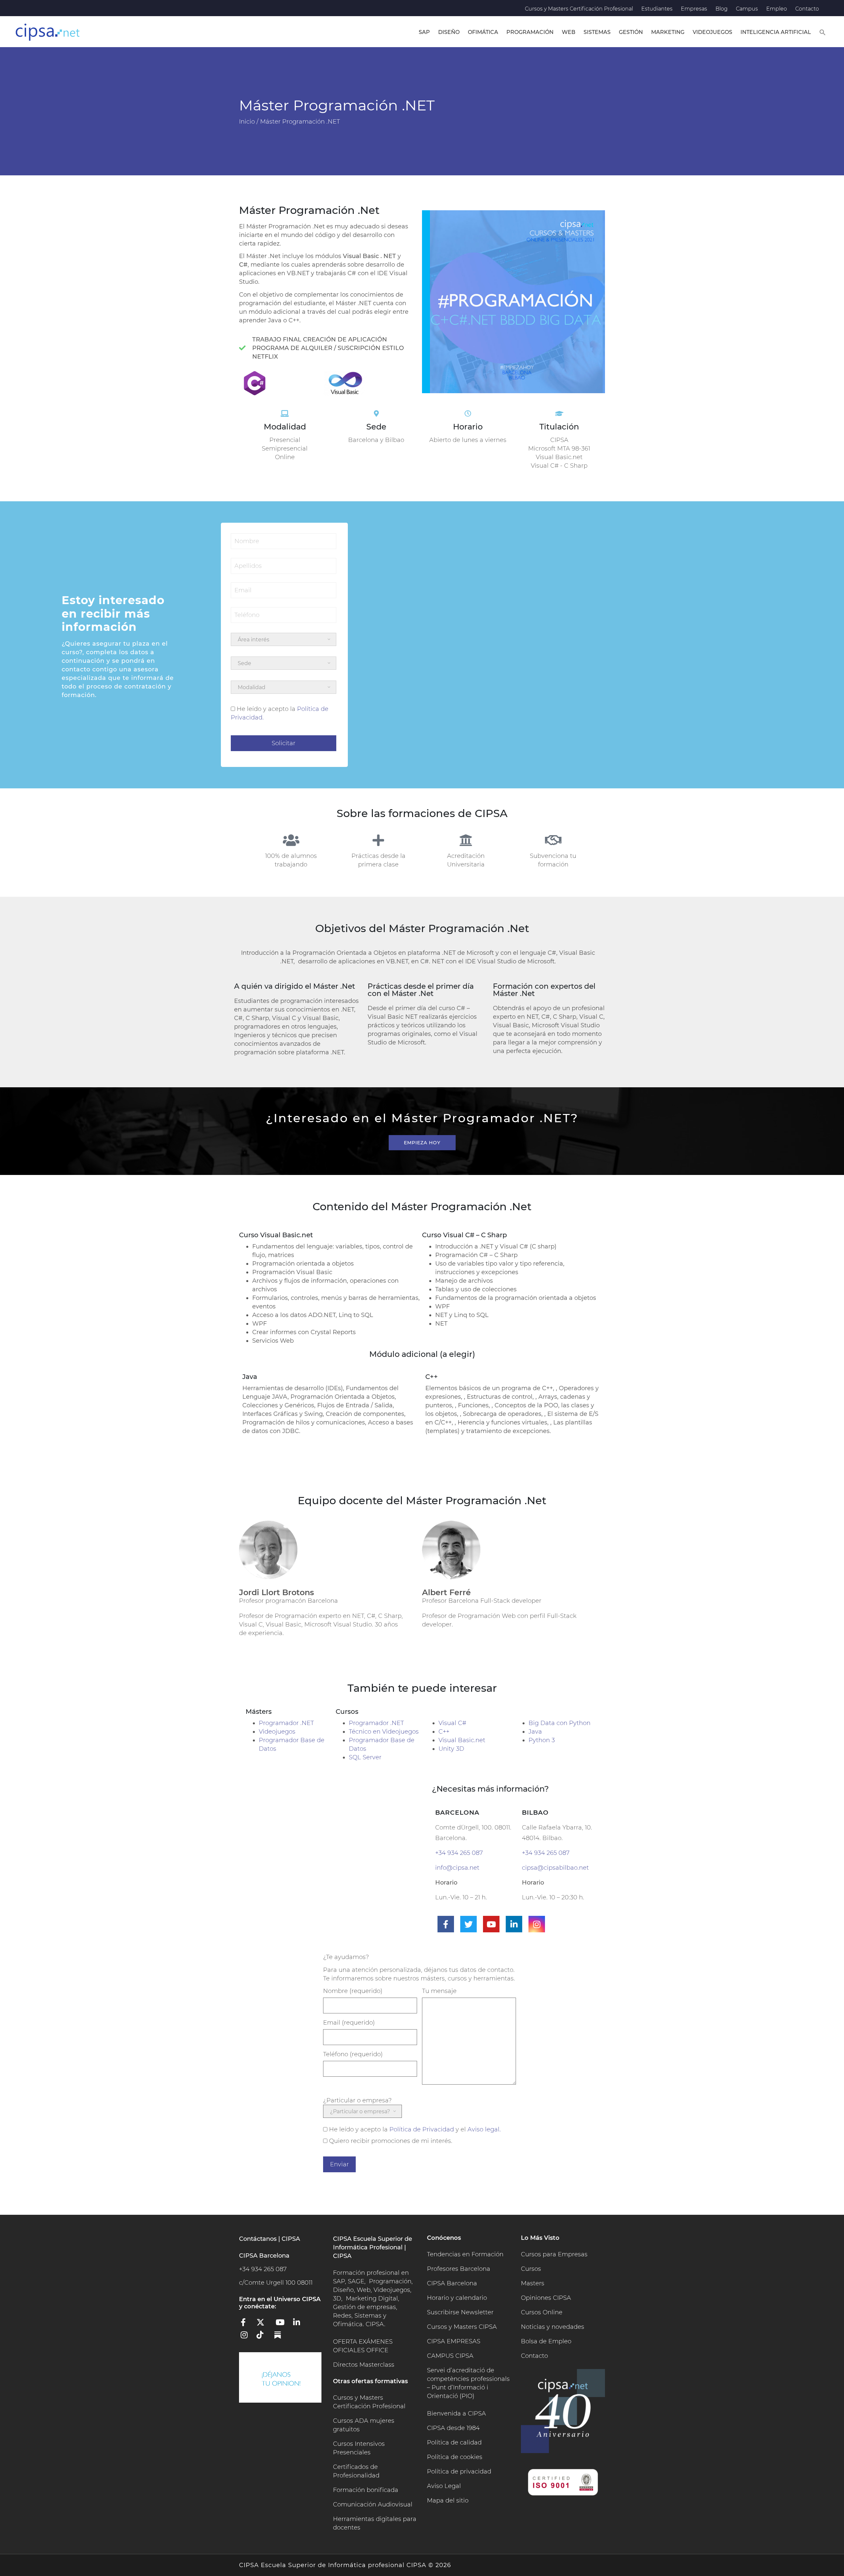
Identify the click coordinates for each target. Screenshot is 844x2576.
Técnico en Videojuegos (384, 1732)
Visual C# (452, 1723)
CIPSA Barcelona (452, 2283)
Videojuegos (712, 32)
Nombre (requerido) (353, 1991)
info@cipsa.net (457, 1868)
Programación (530, 32)
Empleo (777, 9)
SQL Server (365, 1757)
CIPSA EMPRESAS (454, 2341)
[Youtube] (491, 1924)
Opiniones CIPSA (546, 2298)
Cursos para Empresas (554, 2254)
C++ (444, 1732)
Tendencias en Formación (465, 2254)
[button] (823, 32)
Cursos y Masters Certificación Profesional (579, 9)
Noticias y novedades (553, 2327)
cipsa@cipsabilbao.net (555, 1868)
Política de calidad (454, 2443)
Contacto (807, 9)
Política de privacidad (459, 2472)
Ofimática (483, 32)
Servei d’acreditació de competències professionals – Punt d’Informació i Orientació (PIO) (468, 2383)
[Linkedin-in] (514, 1924)
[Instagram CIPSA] (247, 2337)
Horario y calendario (457, 2298)
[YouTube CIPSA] (282, 2325)
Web (569, 32)
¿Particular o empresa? (357, 2100)
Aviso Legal (444, 2486)
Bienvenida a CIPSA (456, 2414)
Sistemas (597, 32)
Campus (747, 9)
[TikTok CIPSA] (264, 2337)
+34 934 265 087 (459, 1853)
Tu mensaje (439, 1991)
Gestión (631, 32)
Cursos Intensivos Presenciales (359, 2448)
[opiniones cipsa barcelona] (280, 2377)
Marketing (668, 32)
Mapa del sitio (448, 2501)
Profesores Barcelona (459, 2269)
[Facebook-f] (446, 1924)
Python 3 (542, 1740)
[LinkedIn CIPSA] (299, 2325)
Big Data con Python (559, 1723)
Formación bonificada (366, 2490)
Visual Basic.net (462, 1740)
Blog (722, 9)
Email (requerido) (349, 2023)
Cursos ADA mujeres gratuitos (364, 2425)
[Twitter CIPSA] (264, 2325)
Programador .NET (286, 1723)
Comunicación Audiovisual (373, 2504)
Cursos (531, 2269)
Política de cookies (455, 2457)
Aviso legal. (484, 2129)
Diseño (449, 32)
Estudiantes (657, 9)
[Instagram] (537, 1924)
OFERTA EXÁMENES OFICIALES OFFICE (363, 2346)
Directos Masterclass (364, 2365)
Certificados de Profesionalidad (356, 2471)
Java (535, 1732)
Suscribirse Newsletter (460, 2312)
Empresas (694, 9)
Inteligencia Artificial (776, 32)
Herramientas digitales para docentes (375, 2523)
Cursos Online (542, 2312)
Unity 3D (451, 1749)
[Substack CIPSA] (282, 2337)
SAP (424, 32)
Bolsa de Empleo (546, 2341)
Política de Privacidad (422, 2129)
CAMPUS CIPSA (450, 2356)
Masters (533, 2283)
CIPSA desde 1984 (453, 2428)
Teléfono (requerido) (353, 2054)
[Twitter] (468, 1924)
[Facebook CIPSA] (247, 2325)
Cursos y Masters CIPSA (462, 2327)
